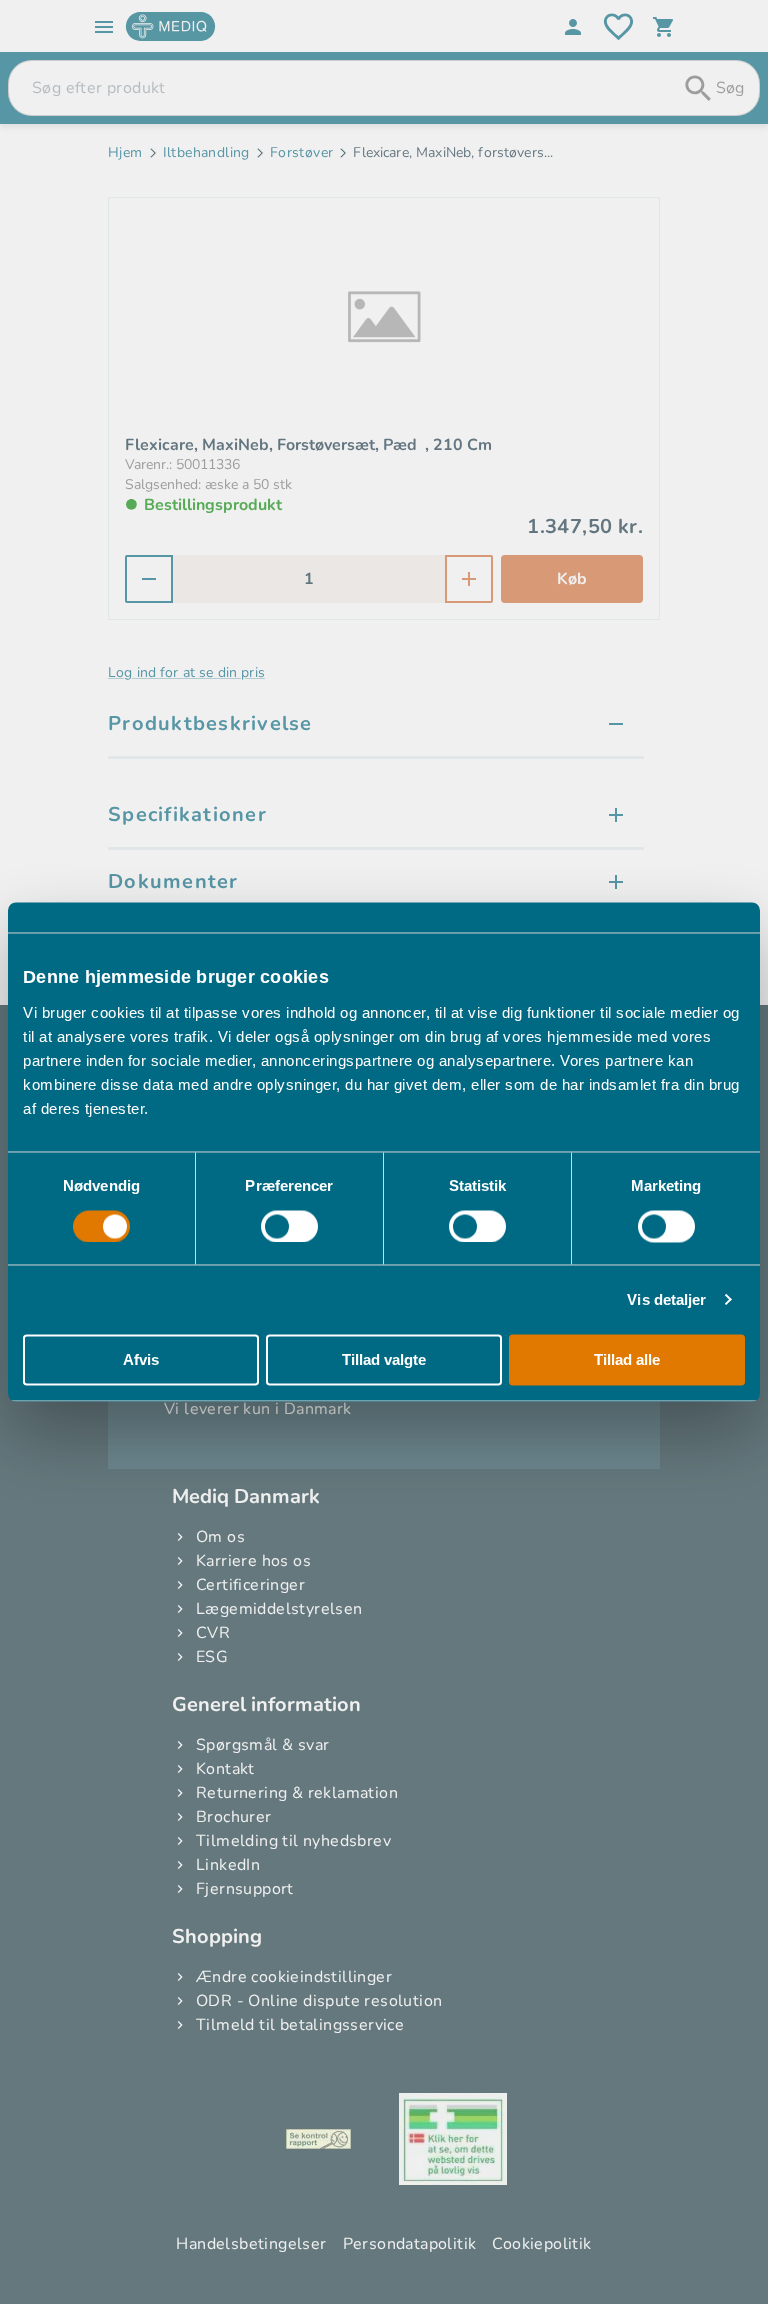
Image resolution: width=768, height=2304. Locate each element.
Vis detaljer (666, 1299)
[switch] (289, 1226)
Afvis (141, 1360)
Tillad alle (627, 1360)
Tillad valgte (384, 1360)
